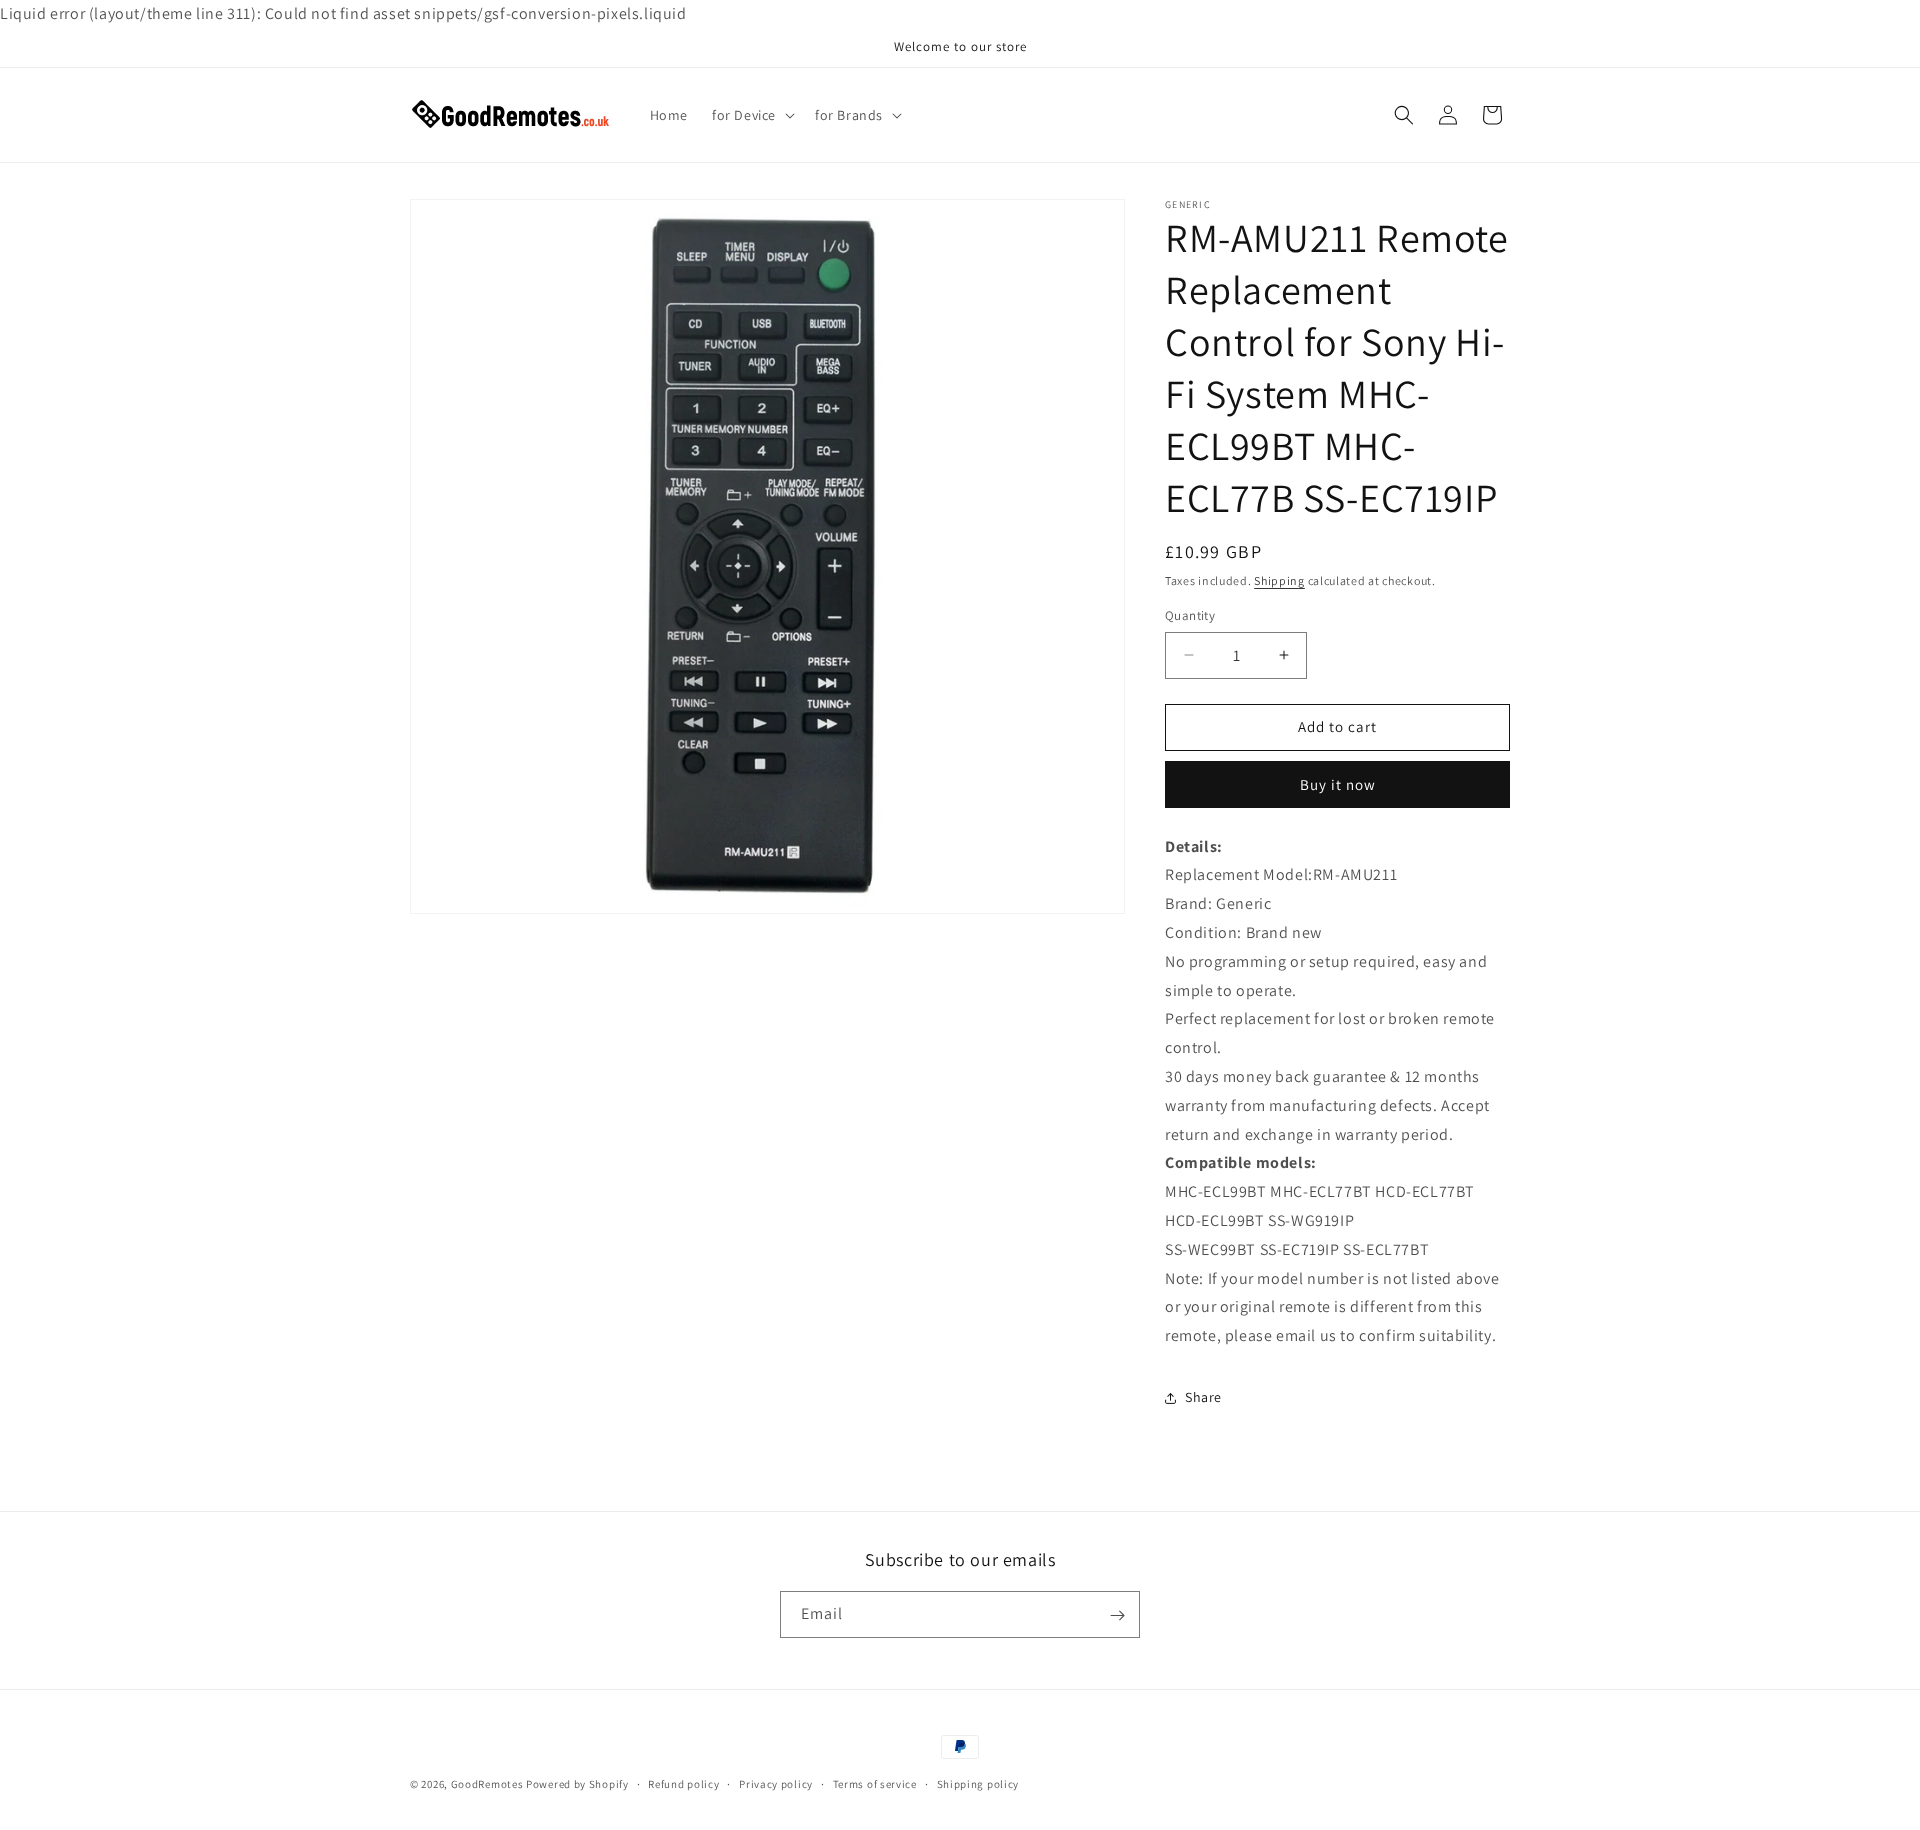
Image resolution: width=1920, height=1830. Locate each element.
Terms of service (875, 1783)
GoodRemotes (487, 1784)
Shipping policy (978, 1783)
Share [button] (1203, 1398)
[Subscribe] (1117, 1615)
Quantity (1190, 615)
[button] (751, 115)
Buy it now (1338, 784)
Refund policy (683, 1783)
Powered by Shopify (577, 1784)
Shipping (1279, 580)
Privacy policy (776, 1783)
